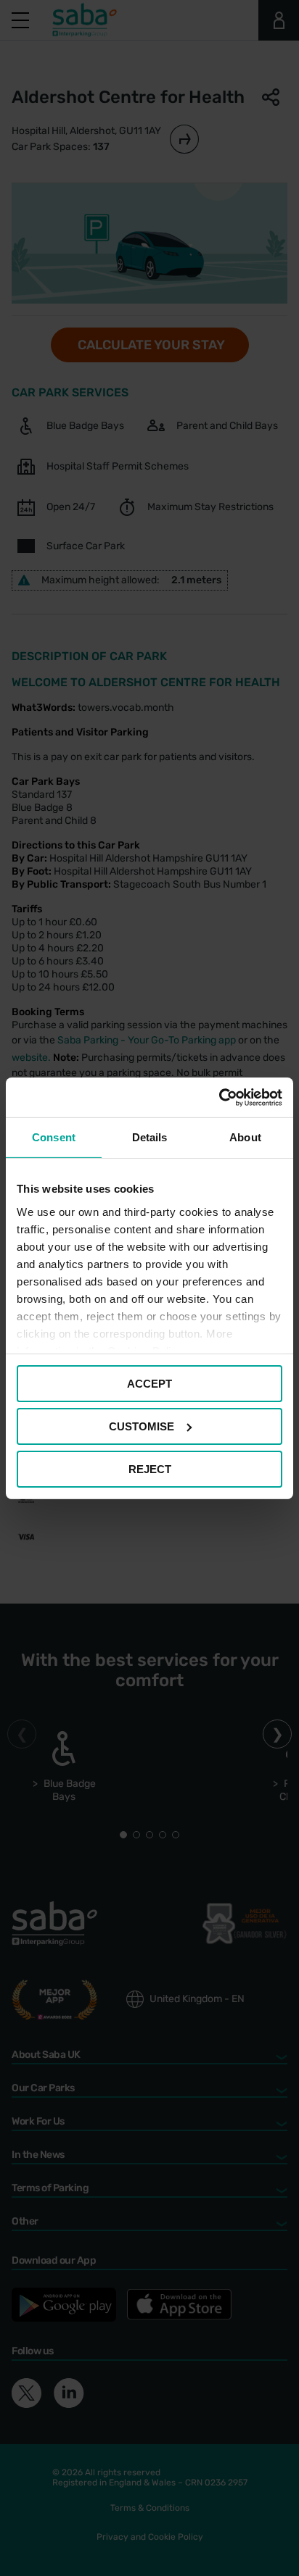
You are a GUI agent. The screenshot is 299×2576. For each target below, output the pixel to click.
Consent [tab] (54, 1137)
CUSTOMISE (142, 1426)
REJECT (150, 1468)
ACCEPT (149, 1384)
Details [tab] (150, 1137)
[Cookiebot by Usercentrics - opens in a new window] (219, 1097)
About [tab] (245, 1137)
